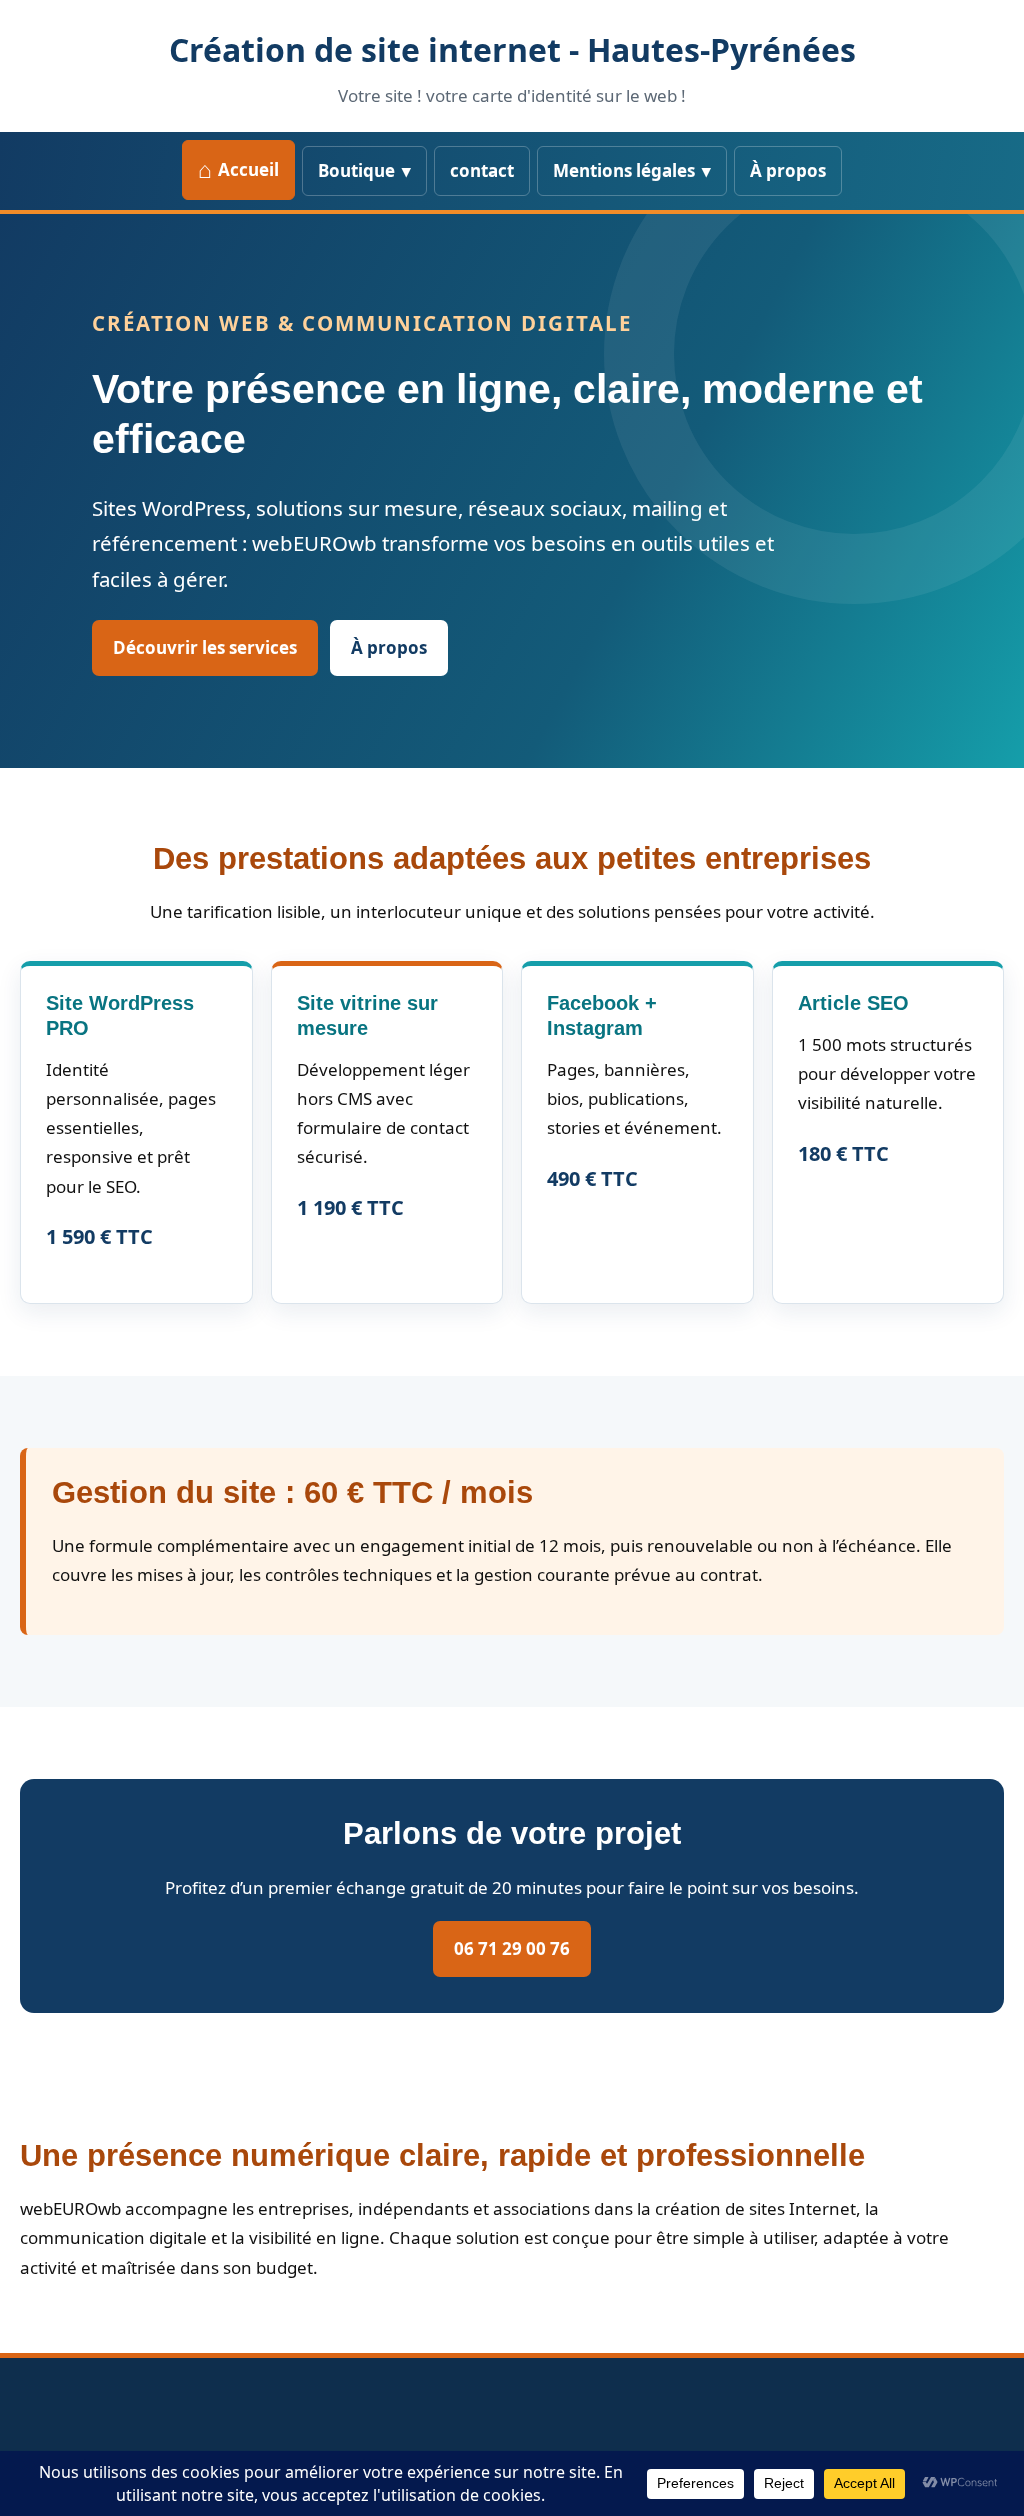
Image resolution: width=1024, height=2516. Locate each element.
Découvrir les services (205, 647)
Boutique (356, 170)
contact (482, 170)
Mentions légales (624, 170)
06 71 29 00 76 (512, 1948)
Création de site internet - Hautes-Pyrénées (512, 49)
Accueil (248, 169)
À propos (788, 170)
